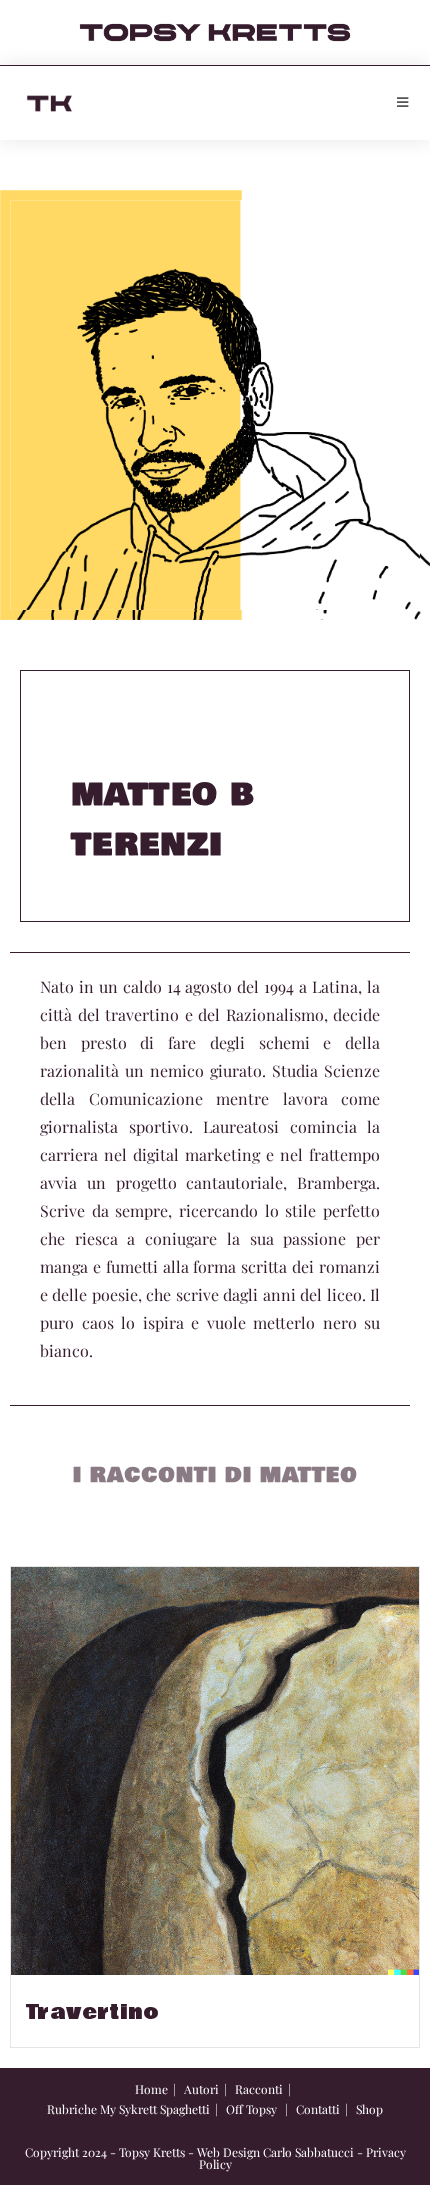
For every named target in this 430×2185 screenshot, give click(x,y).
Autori (201, 2089)
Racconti (259, 2089)
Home (151, 2089)
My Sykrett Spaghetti (155, 2109)
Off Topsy (251, 2109)
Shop (369, 2109)
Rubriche (72, 2109)
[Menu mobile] (403, 103)
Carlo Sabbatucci (308, 2152)
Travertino (92, 2013)
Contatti (318, 2109)
